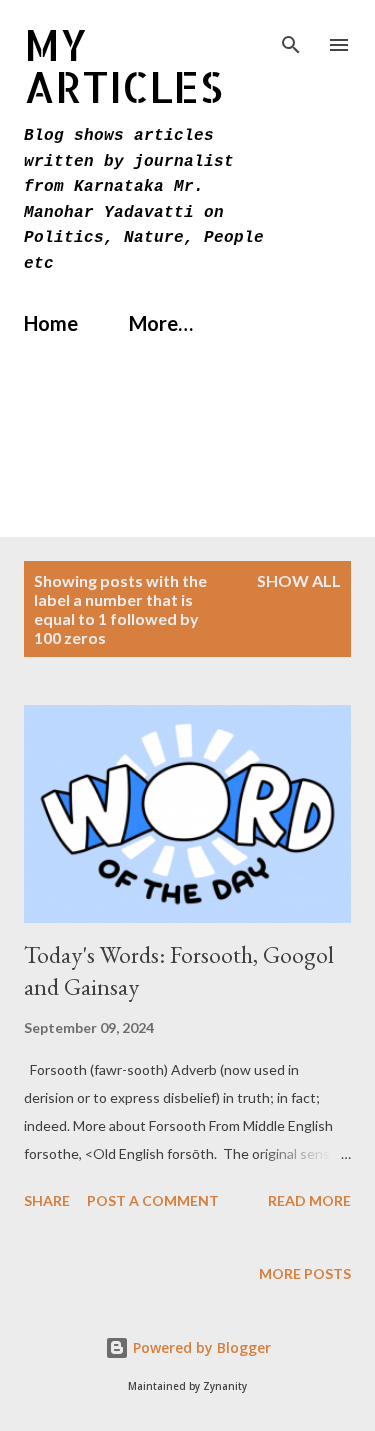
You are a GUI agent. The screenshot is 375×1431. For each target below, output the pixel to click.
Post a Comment (153, 1200)
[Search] (291, 36)
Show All (299, 580)
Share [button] (47, 1200)
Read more (309, 1200)
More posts (305, 1273)
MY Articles (123, 65)
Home (51, 323)
